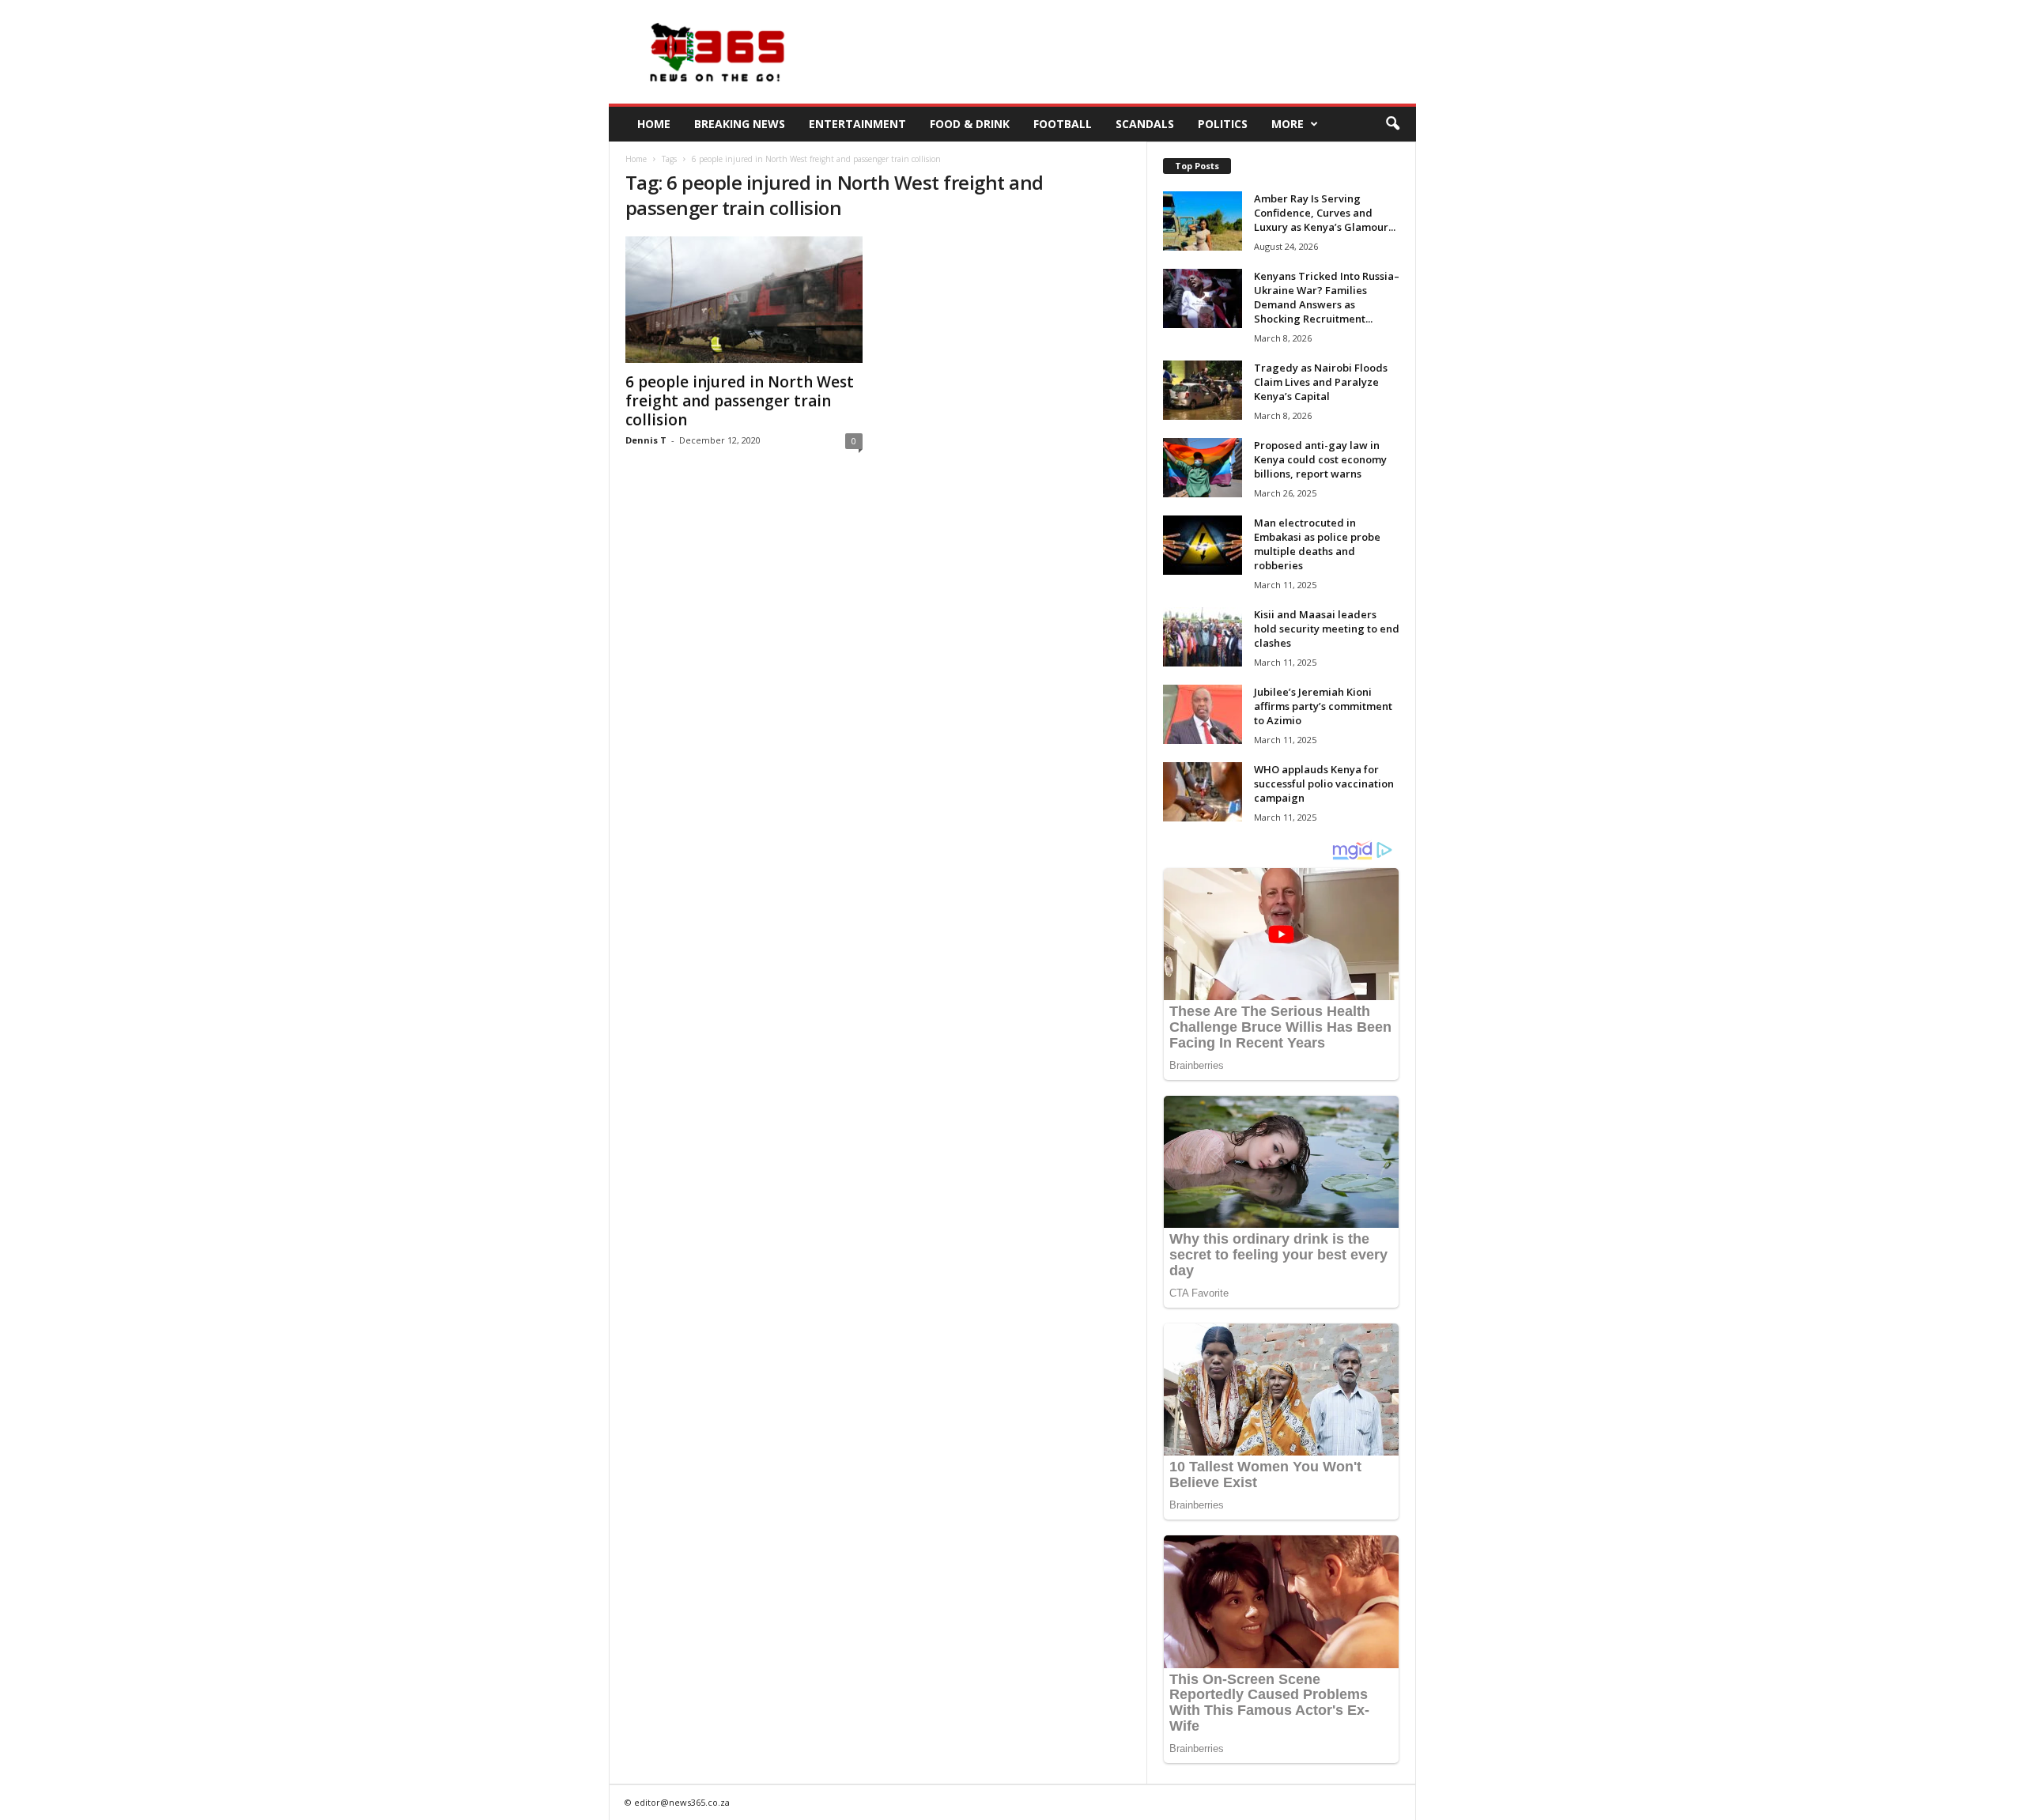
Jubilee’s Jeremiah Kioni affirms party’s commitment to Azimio (1323, 706)
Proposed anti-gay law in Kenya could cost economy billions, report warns (1320, 459)
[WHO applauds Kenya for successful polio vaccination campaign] (1203, 792)
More (1288, 124)
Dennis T (646, 440)
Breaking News (740, 124)
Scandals (1145, 124)
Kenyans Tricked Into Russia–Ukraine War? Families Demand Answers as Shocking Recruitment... (1327, 297)
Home (654, 124)
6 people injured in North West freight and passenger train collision (740, 401)
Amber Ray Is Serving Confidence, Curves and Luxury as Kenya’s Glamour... (1325, 213)
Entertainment (857, 124)
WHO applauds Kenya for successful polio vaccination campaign (1324, 784)
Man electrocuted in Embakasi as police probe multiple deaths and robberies (1317, 544)
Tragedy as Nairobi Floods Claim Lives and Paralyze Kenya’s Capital (1321, 382)
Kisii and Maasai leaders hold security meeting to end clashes (1327, 629)
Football (1063, 124)
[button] (1392, 124)
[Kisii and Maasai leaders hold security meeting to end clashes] (1203, 637)
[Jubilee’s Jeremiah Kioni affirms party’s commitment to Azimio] (1203, 714)
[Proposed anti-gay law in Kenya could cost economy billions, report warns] (1203, 468)
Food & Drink (970, 124)
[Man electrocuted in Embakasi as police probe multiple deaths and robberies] (1203, 545)
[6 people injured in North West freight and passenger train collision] (744, 300)
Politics (1223, 124)
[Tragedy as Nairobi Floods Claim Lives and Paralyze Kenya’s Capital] (1203, 390)
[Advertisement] (1128, 52)
